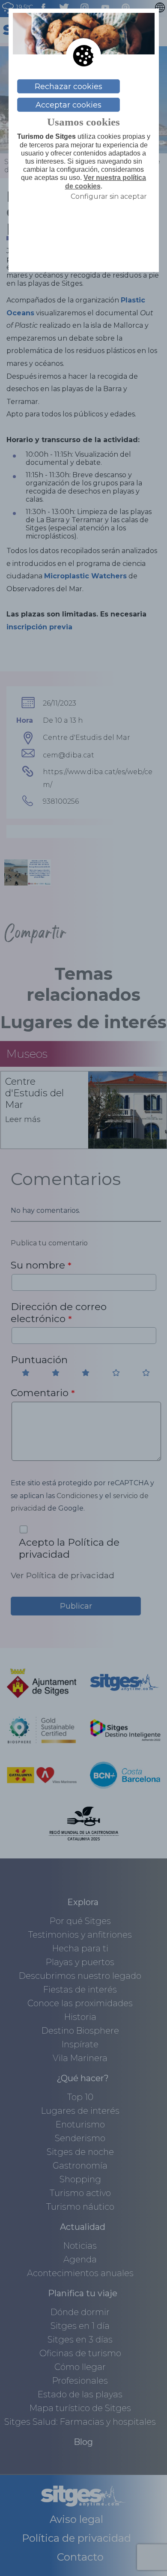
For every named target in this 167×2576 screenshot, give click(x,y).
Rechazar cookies (69, 87)
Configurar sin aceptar (109, 196)
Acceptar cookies (69, 105)
